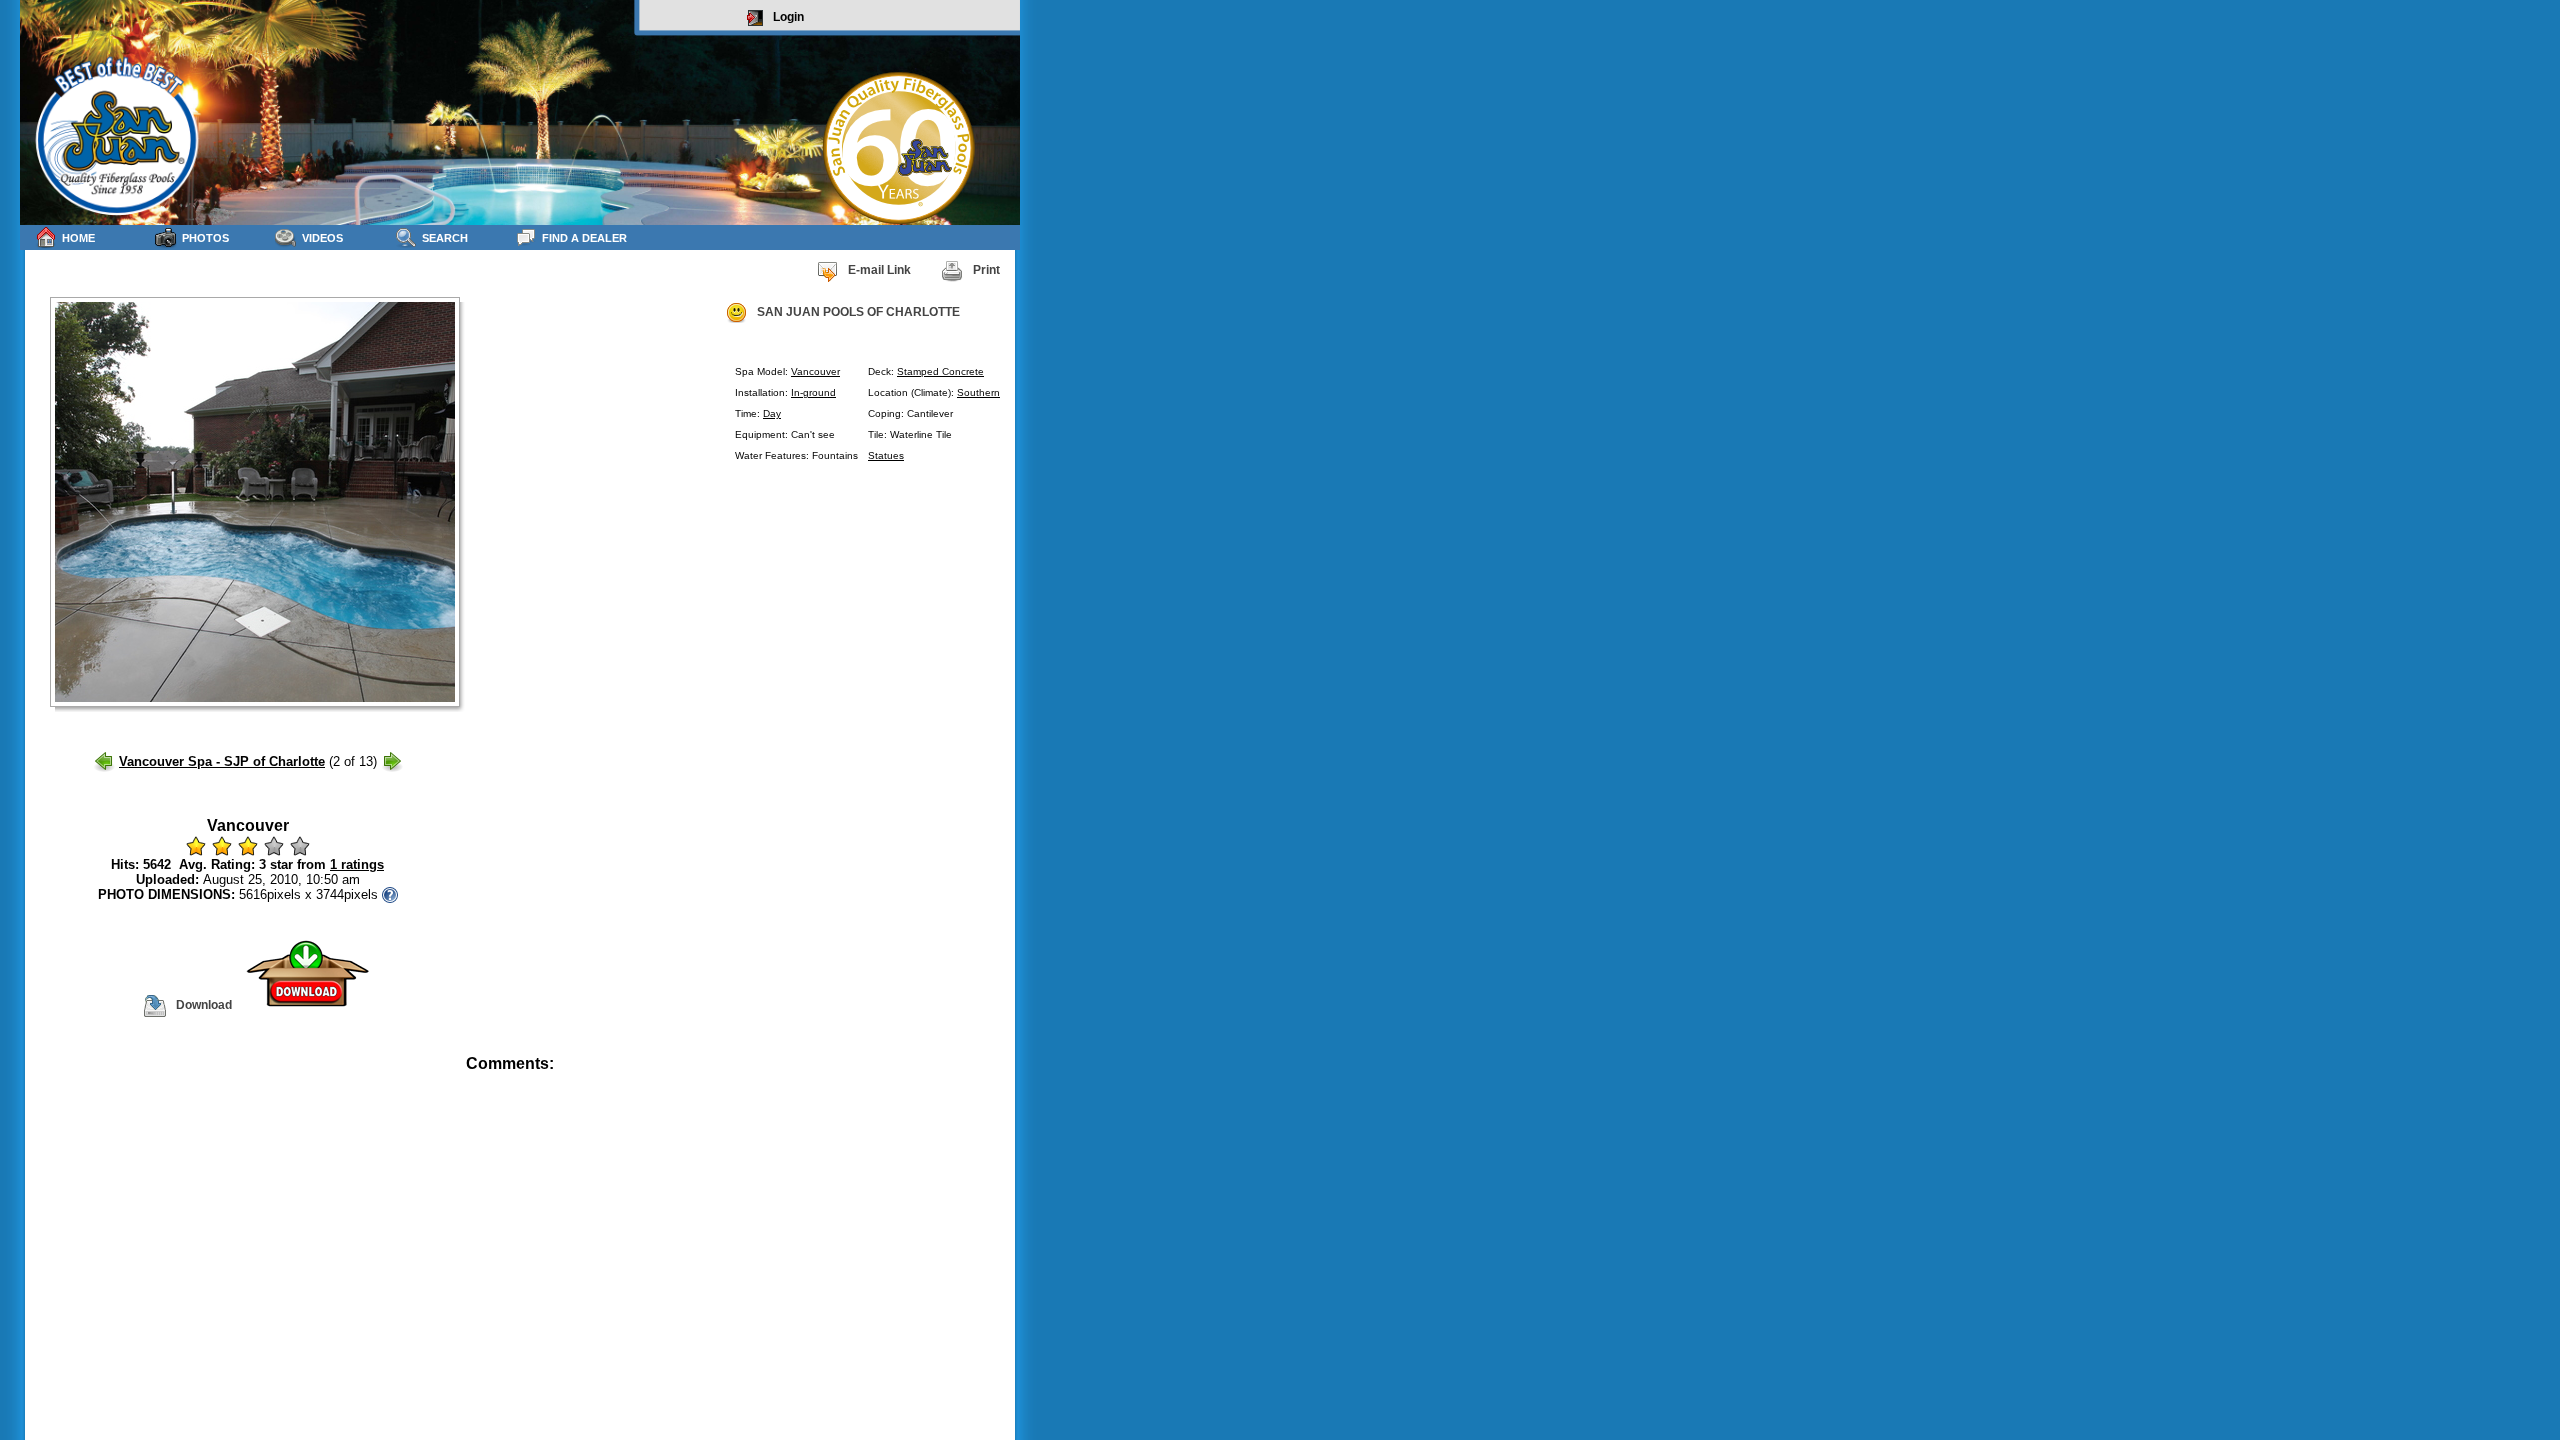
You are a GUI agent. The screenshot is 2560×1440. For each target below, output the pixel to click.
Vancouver (815, 371)
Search (445, 238)
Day (772, 413)
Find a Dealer (584, 238)
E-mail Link (879, 270)
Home (78, 238)
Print (986, 270)
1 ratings (357, 864)
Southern (978, 392)
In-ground (813, 392)
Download (204, 1005)
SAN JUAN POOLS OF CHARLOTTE (858, 312)
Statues (886, 455)
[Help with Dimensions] (390, 894)
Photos (205, 238)
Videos (322, 238)
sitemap (996, 1077)
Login (788, 17)
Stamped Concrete (940, 371)
